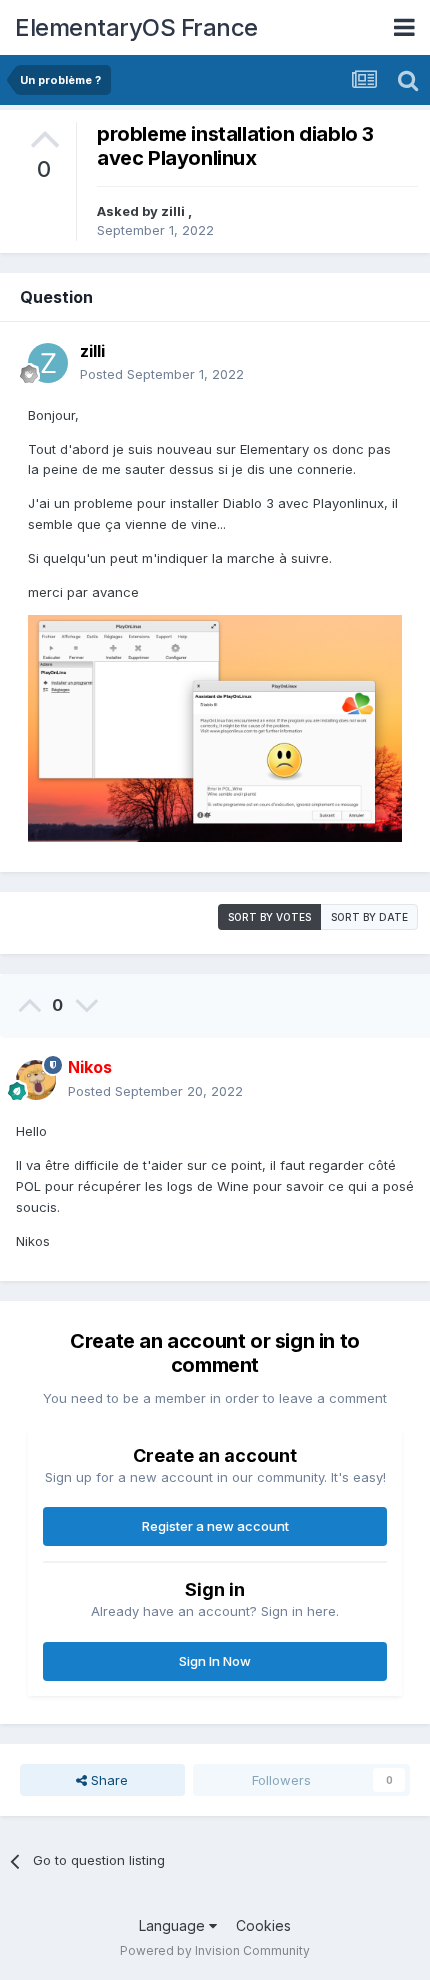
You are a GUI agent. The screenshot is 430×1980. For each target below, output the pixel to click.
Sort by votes (269, 917)
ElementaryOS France (136, 27)
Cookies (263, 1925)
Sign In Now (215, 1661)
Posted (162, 374)
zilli (174, 211)
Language (174, 1925)
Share (107, 1780)
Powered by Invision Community (215, 1950)
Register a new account (215, 1526)
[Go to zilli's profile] (48, 363)
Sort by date (369, 917)
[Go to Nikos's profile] (36, 1080)
